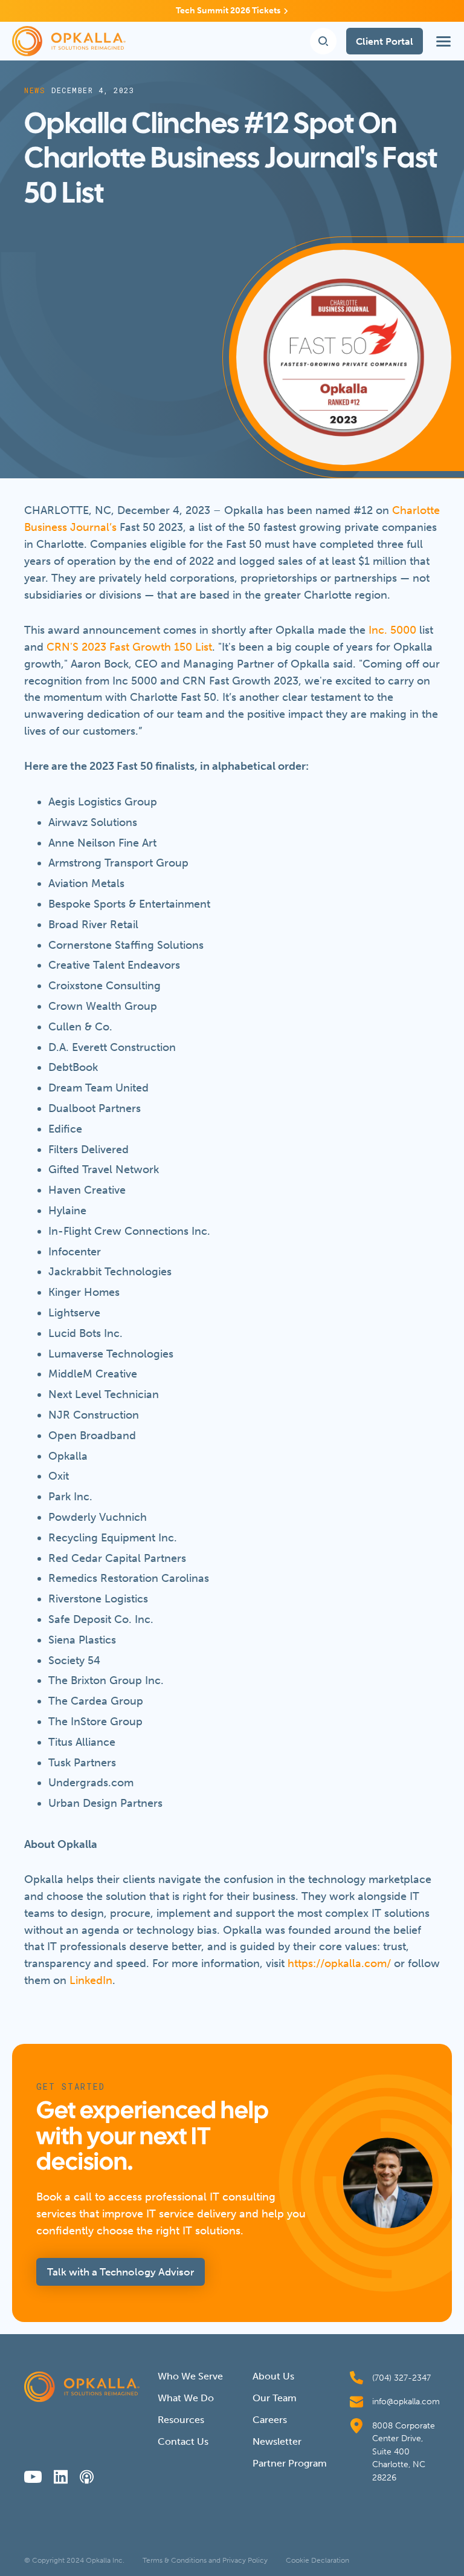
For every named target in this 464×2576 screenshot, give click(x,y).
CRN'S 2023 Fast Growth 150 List (129, 647)
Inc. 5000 (392, 630)
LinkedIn (91, 1980)
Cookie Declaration (317, 2560)
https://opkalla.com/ (339, 1963)
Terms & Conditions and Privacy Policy (205, 2560)
